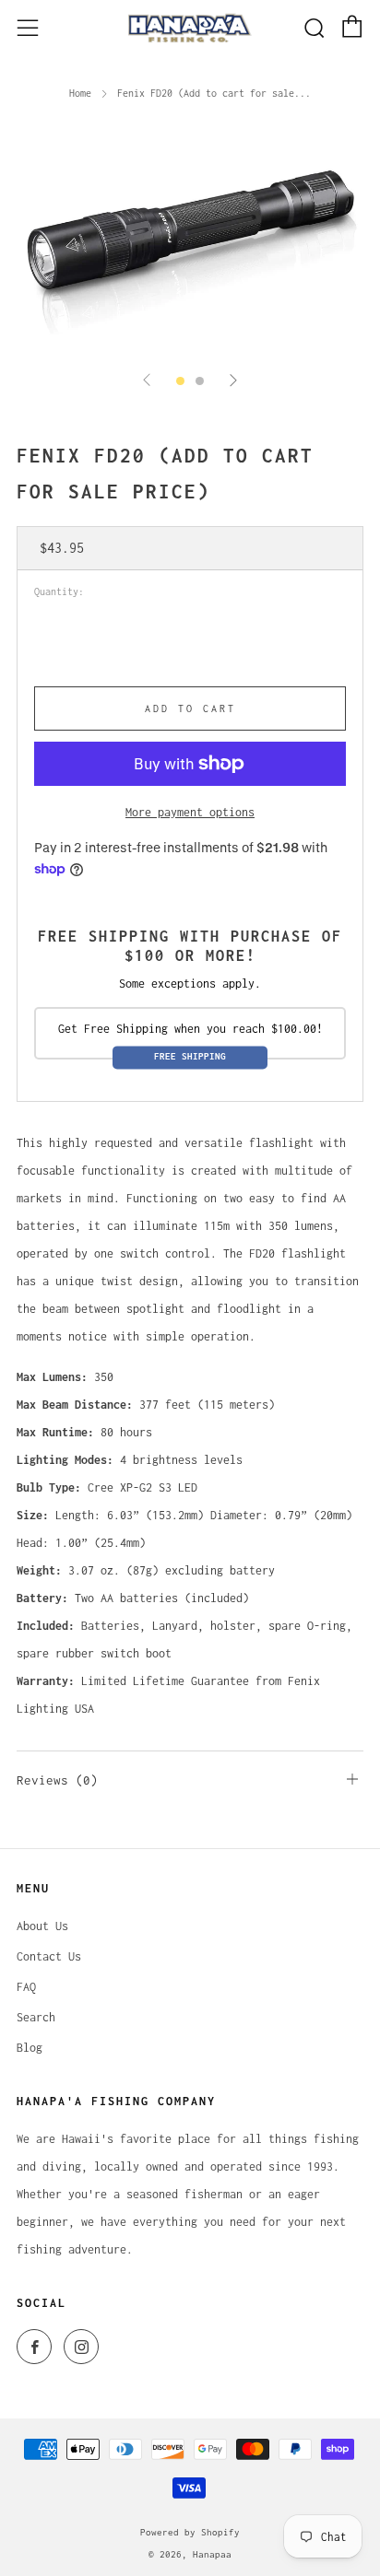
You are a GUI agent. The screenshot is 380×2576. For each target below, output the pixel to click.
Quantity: (59, 592)
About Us (42, 1926)
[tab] (180, 381)
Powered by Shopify (190, 2532)
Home (80, 93)
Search (36, 2017)
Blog (30, 2048)
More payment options (190, 812)
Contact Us (49, 1956)
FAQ (26, 1987)
